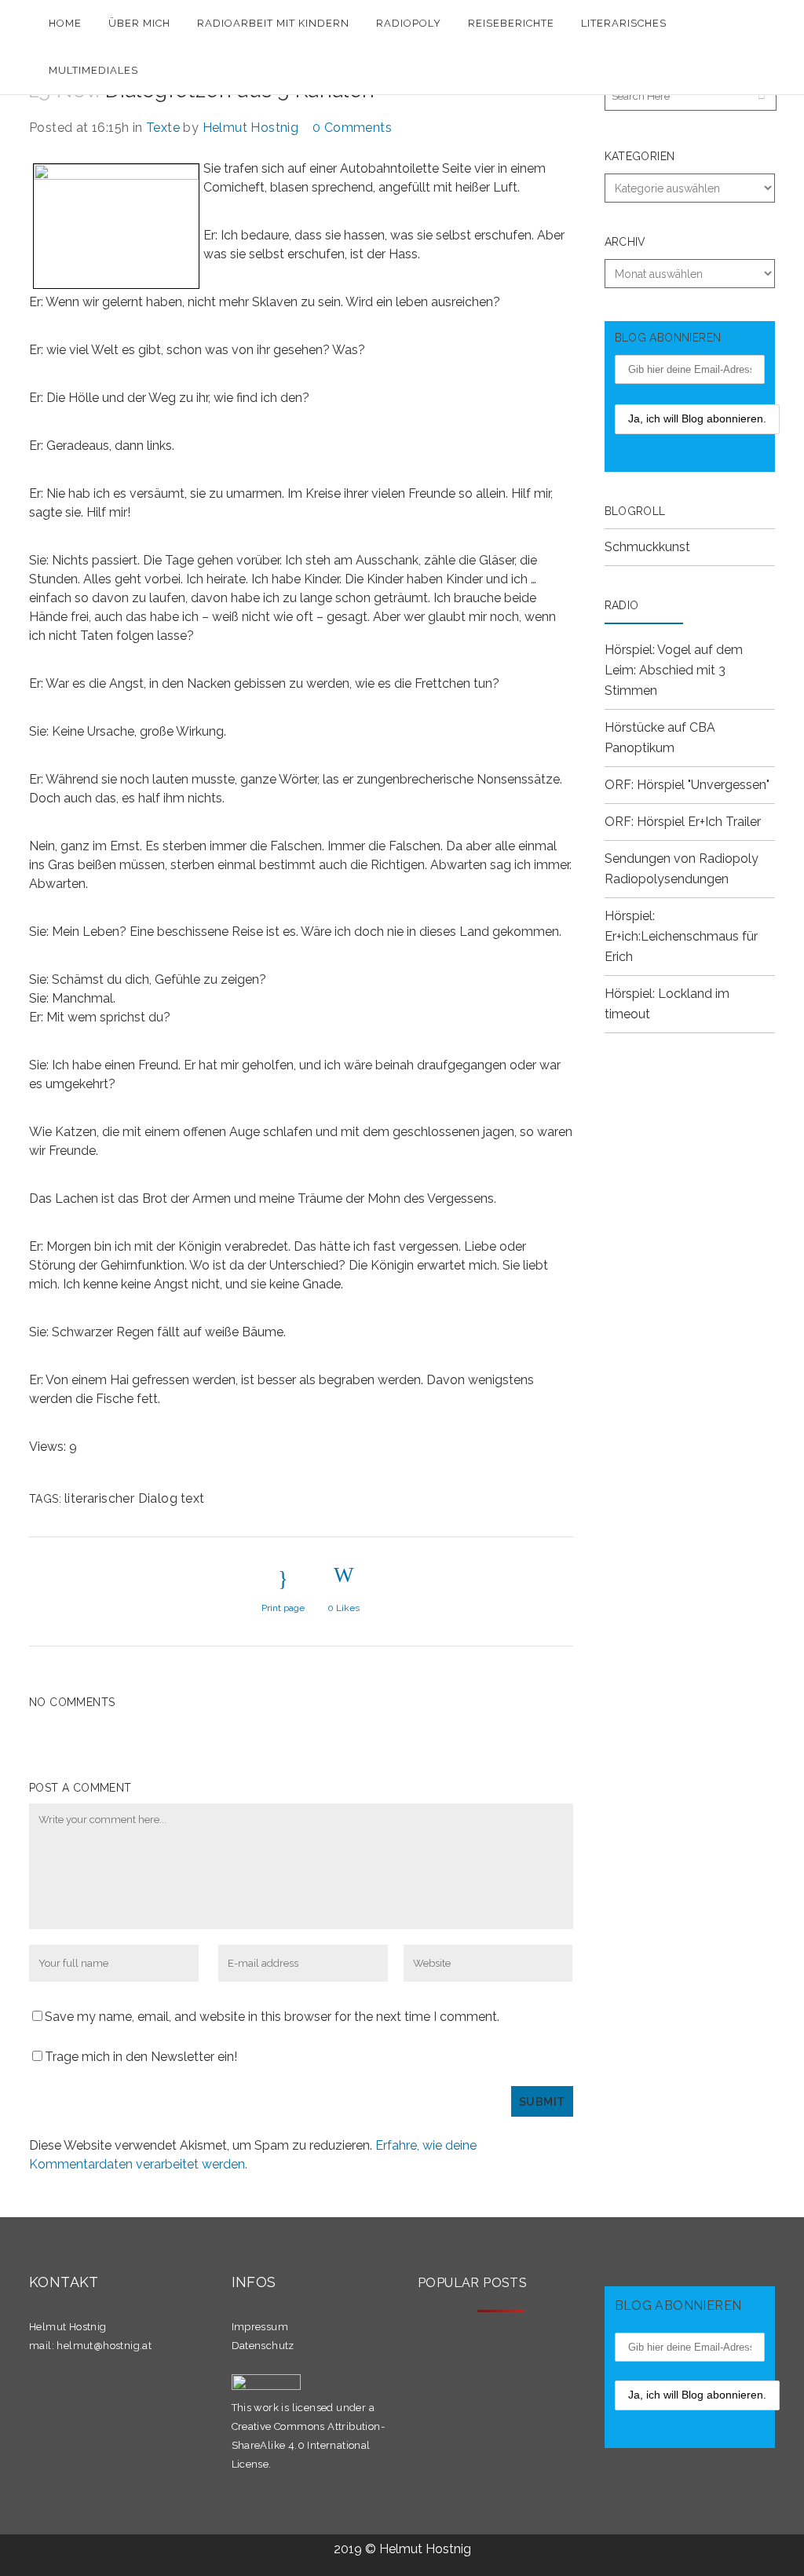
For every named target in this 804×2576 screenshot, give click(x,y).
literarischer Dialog (121, 1498)
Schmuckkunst (647, 547)
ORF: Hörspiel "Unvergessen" (687, 785)
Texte (163, 128)
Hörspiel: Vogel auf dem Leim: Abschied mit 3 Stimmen (674, 670)
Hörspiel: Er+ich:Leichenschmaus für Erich (681, 936)
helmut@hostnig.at (104, 2346)
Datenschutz (263, 2346)
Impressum (260, 2327)
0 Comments (352, 128)
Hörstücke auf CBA (660, 727)
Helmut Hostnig (251, 128)
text (193, 1498)
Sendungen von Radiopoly (682, 859)
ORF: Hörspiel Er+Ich (663, 822)
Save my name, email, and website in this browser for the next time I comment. (272, 2017)
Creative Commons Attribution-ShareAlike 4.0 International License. (309, 2445)
